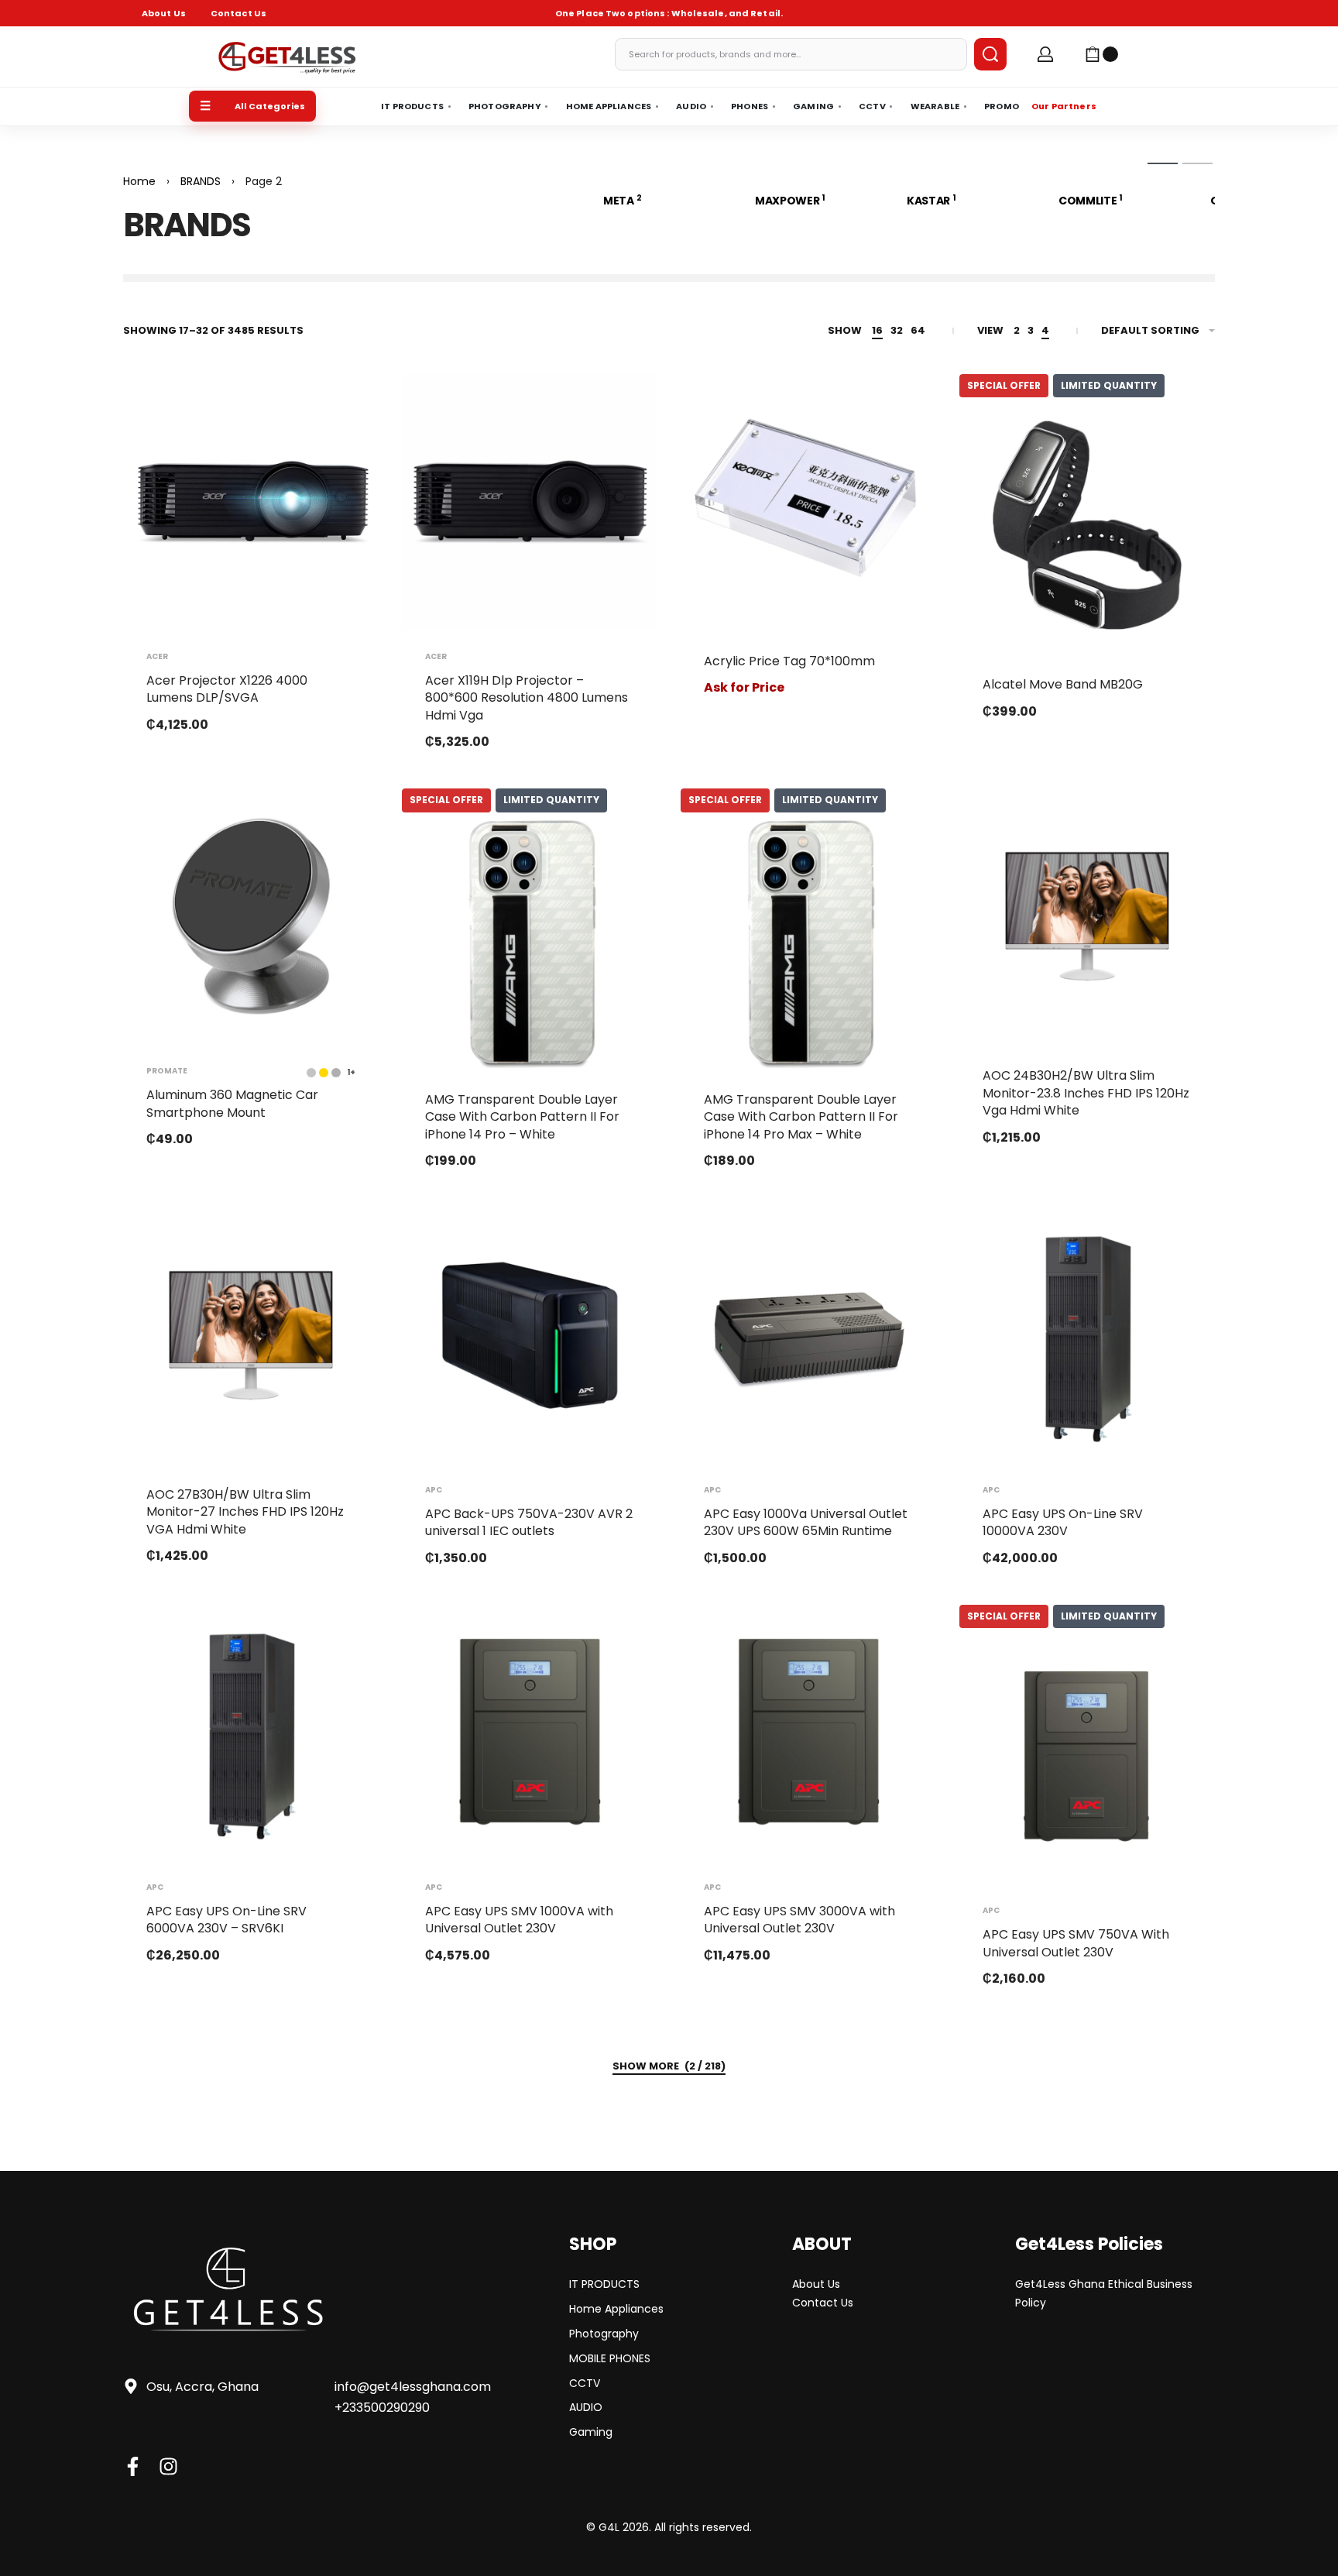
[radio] (324, 1073)
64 (918, 330)
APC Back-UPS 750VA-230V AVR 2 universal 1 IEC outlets (529, 1522)
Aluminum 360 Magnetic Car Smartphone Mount (232, 1103)
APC (434, 1490)
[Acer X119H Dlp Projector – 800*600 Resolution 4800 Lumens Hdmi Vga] (530, 502)
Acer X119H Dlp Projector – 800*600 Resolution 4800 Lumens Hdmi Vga (527, 698)
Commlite (1091, 201)
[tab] (1163, 163)
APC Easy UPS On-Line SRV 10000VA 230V (1063, 1522)
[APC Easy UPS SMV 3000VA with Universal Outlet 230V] (808, 1733)
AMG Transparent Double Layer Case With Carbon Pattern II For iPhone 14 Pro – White (522, 1117)
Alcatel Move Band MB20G (1063, 684)
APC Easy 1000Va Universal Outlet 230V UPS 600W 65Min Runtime (806, 1522)
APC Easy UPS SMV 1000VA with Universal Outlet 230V (519, 1920)
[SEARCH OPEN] (990, 54)
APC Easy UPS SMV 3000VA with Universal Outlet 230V (799, 1920)
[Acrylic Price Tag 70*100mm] (808, 502)
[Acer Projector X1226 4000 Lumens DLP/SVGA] (251, 502)
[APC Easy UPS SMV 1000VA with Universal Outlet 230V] (530, 1733)
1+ (351, 1073)
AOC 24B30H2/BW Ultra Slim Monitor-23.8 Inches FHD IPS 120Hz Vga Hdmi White (1086, 1093)
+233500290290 (382, 2408)
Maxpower (790, 201)
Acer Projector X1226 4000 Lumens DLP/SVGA (227, 689)
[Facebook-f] (133, 2466)
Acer (157, 657)
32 (897, 330)
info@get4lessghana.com (413, 2387)
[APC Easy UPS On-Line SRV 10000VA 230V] (1087, 1335)
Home (139, 181)
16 (877, 330)
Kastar (931, 201)
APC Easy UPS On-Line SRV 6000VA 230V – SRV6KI (226, 1920)
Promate (167, 1071)
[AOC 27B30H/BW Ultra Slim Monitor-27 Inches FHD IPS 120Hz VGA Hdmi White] (251, 1335)
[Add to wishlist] (342, 410)
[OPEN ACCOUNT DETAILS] (1045, 54)
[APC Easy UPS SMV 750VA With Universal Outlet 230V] (1087, 1756)
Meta (622, 201)
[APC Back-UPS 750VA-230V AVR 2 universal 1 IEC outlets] (530, 1335)
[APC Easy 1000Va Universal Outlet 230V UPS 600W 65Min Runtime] (808, 1335)
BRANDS (201, 181)
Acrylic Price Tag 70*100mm (789, 661)
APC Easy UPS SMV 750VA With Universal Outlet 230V (1076, 1943)
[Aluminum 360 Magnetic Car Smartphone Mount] (251, 916)
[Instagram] (168, 2466)
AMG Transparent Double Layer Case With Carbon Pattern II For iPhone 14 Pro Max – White (801, 1117)
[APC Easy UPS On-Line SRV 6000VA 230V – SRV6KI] (251, 1733)
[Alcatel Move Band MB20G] (1087, 525)
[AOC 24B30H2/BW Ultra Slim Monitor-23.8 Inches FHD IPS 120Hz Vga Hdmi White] (1087, 916)
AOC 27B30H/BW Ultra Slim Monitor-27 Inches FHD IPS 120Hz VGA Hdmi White (245, 1512)
